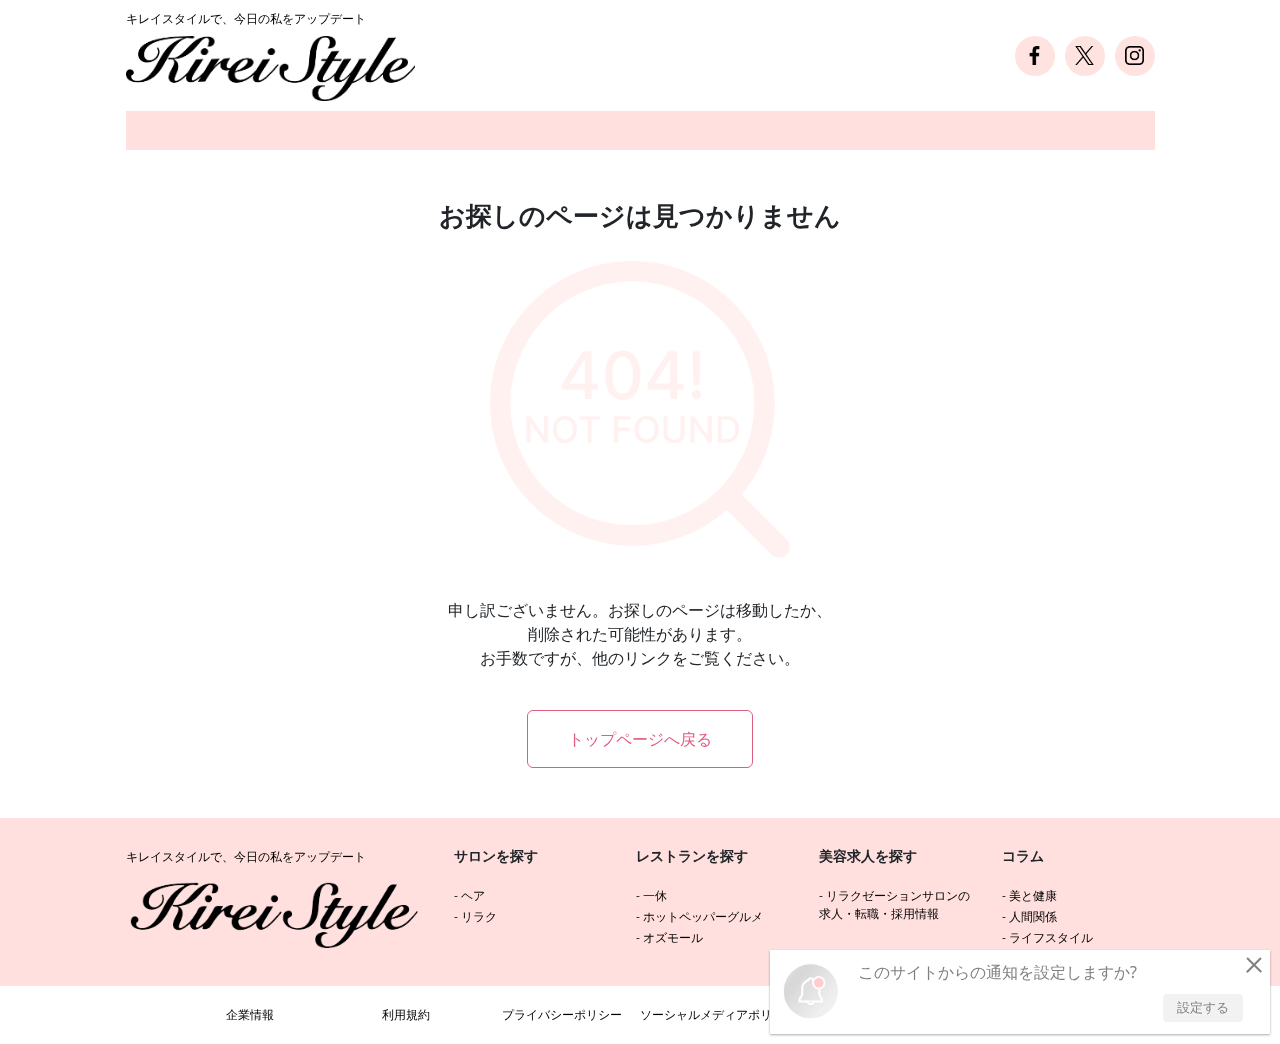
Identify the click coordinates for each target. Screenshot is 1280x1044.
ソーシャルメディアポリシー (718, 1014)
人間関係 (1033, 916)
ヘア (473, 895)
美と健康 (1033, 895)
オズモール (673, 937)
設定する (1203, 1007)
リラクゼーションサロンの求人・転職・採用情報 (894, 904)
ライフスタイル (1051, 937)
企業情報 (250, 1014)
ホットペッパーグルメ (703, 916)
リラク (479, 916)
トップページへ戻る (640, 739)
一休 (655, 895)
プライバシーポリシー (562, 1014)
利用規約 (406, 1014)
